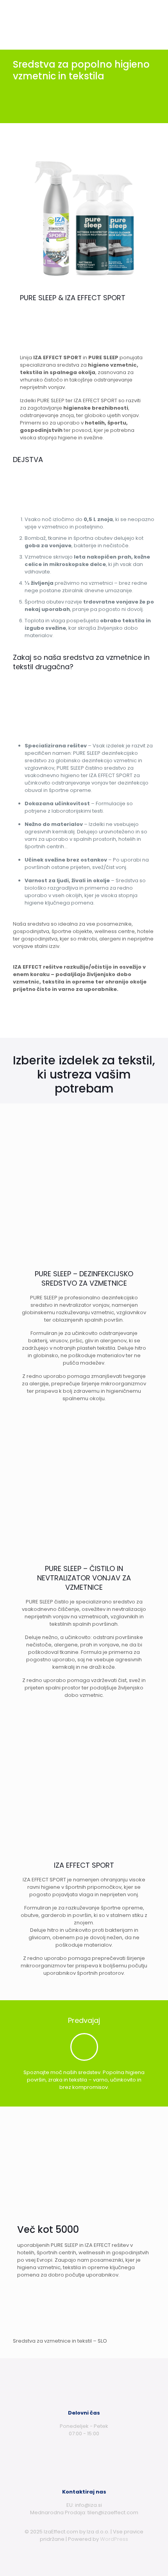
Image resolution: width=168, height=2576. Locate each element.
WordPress (114, 2539)
